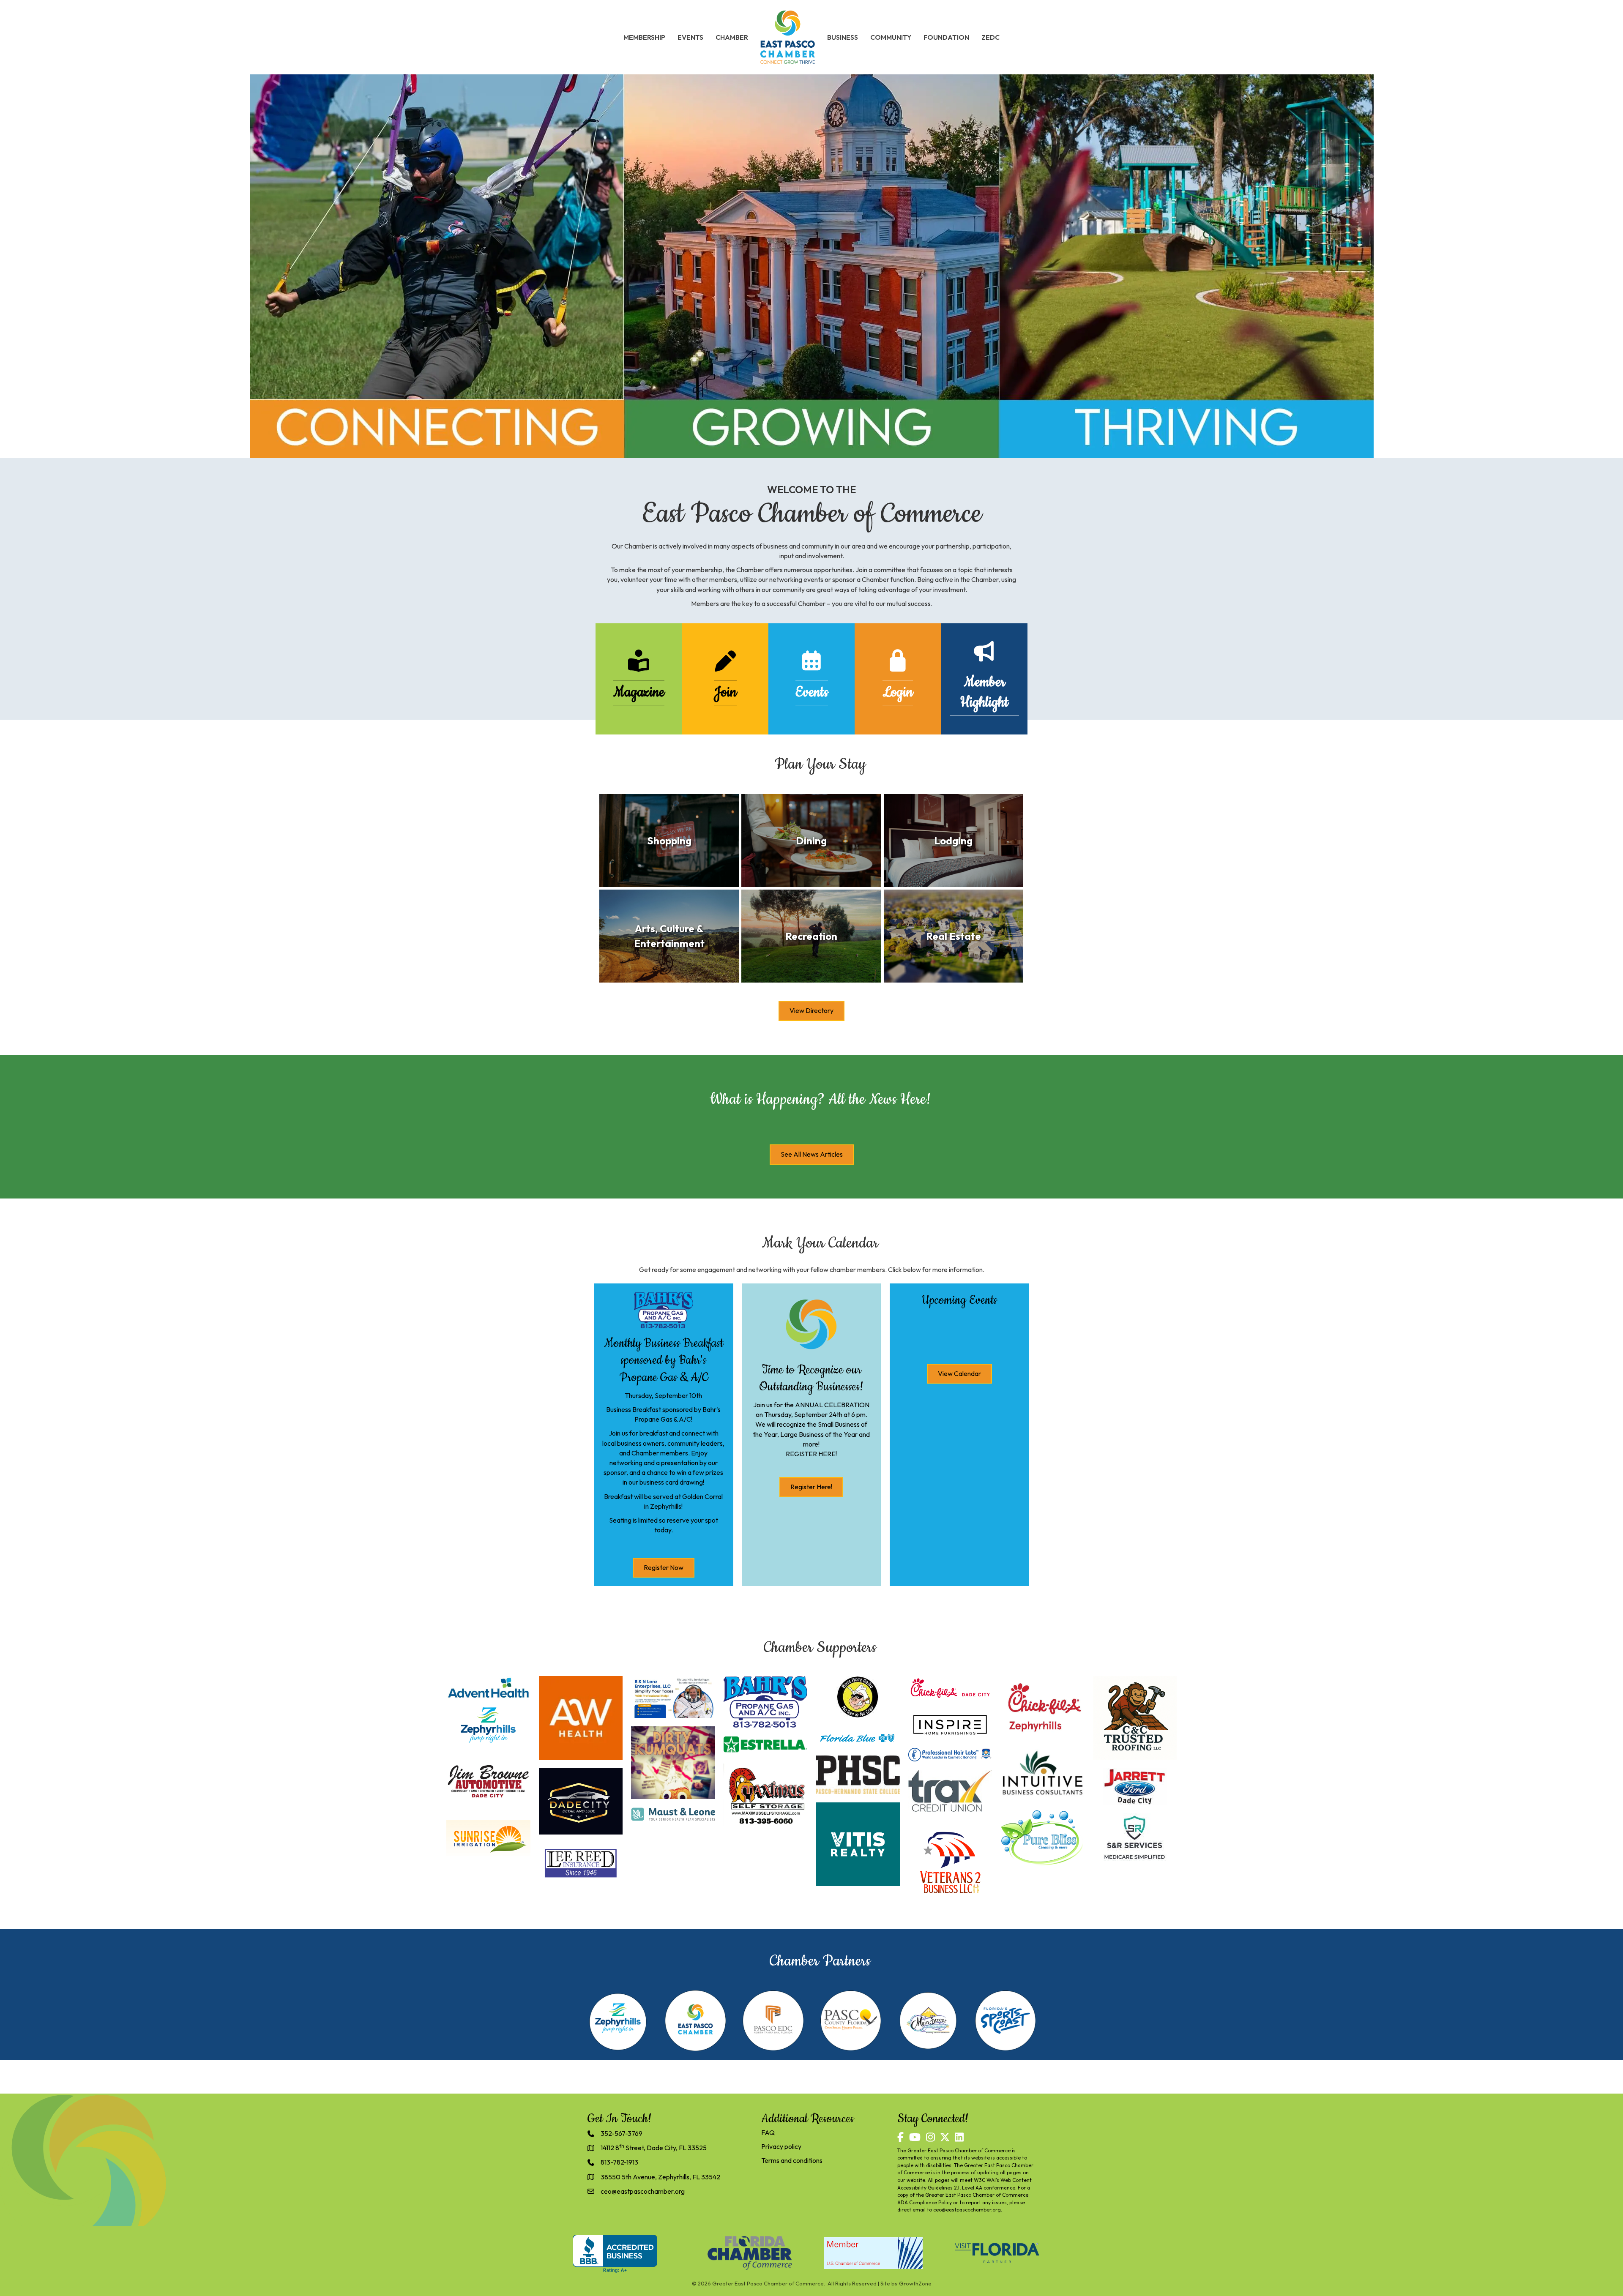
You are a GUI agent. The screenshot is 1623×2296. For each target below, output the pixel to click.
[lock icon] (898, 666)
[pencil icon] (725, 666)
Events (690, 37)
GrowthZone (915, 2283)
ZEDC (990, 37)
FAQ (768, 2132)
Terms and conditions (792, 2160)
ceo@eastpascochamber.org (967, 2210)
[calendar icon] (811, 666)
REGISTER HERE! (811, 1454)
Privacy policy (781, 2146)
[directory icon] (639, 666)
